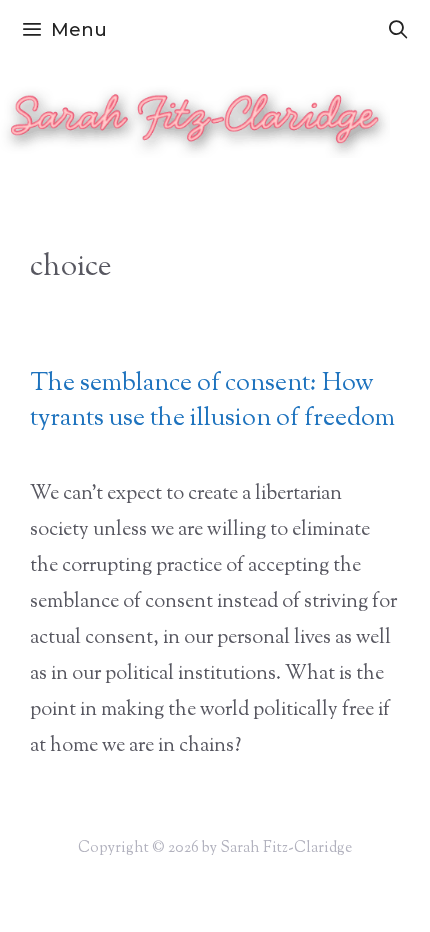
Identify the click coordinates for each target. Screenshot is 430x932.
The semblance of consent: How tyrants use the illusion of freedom (212, 401)
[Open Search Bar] (398, 30)
